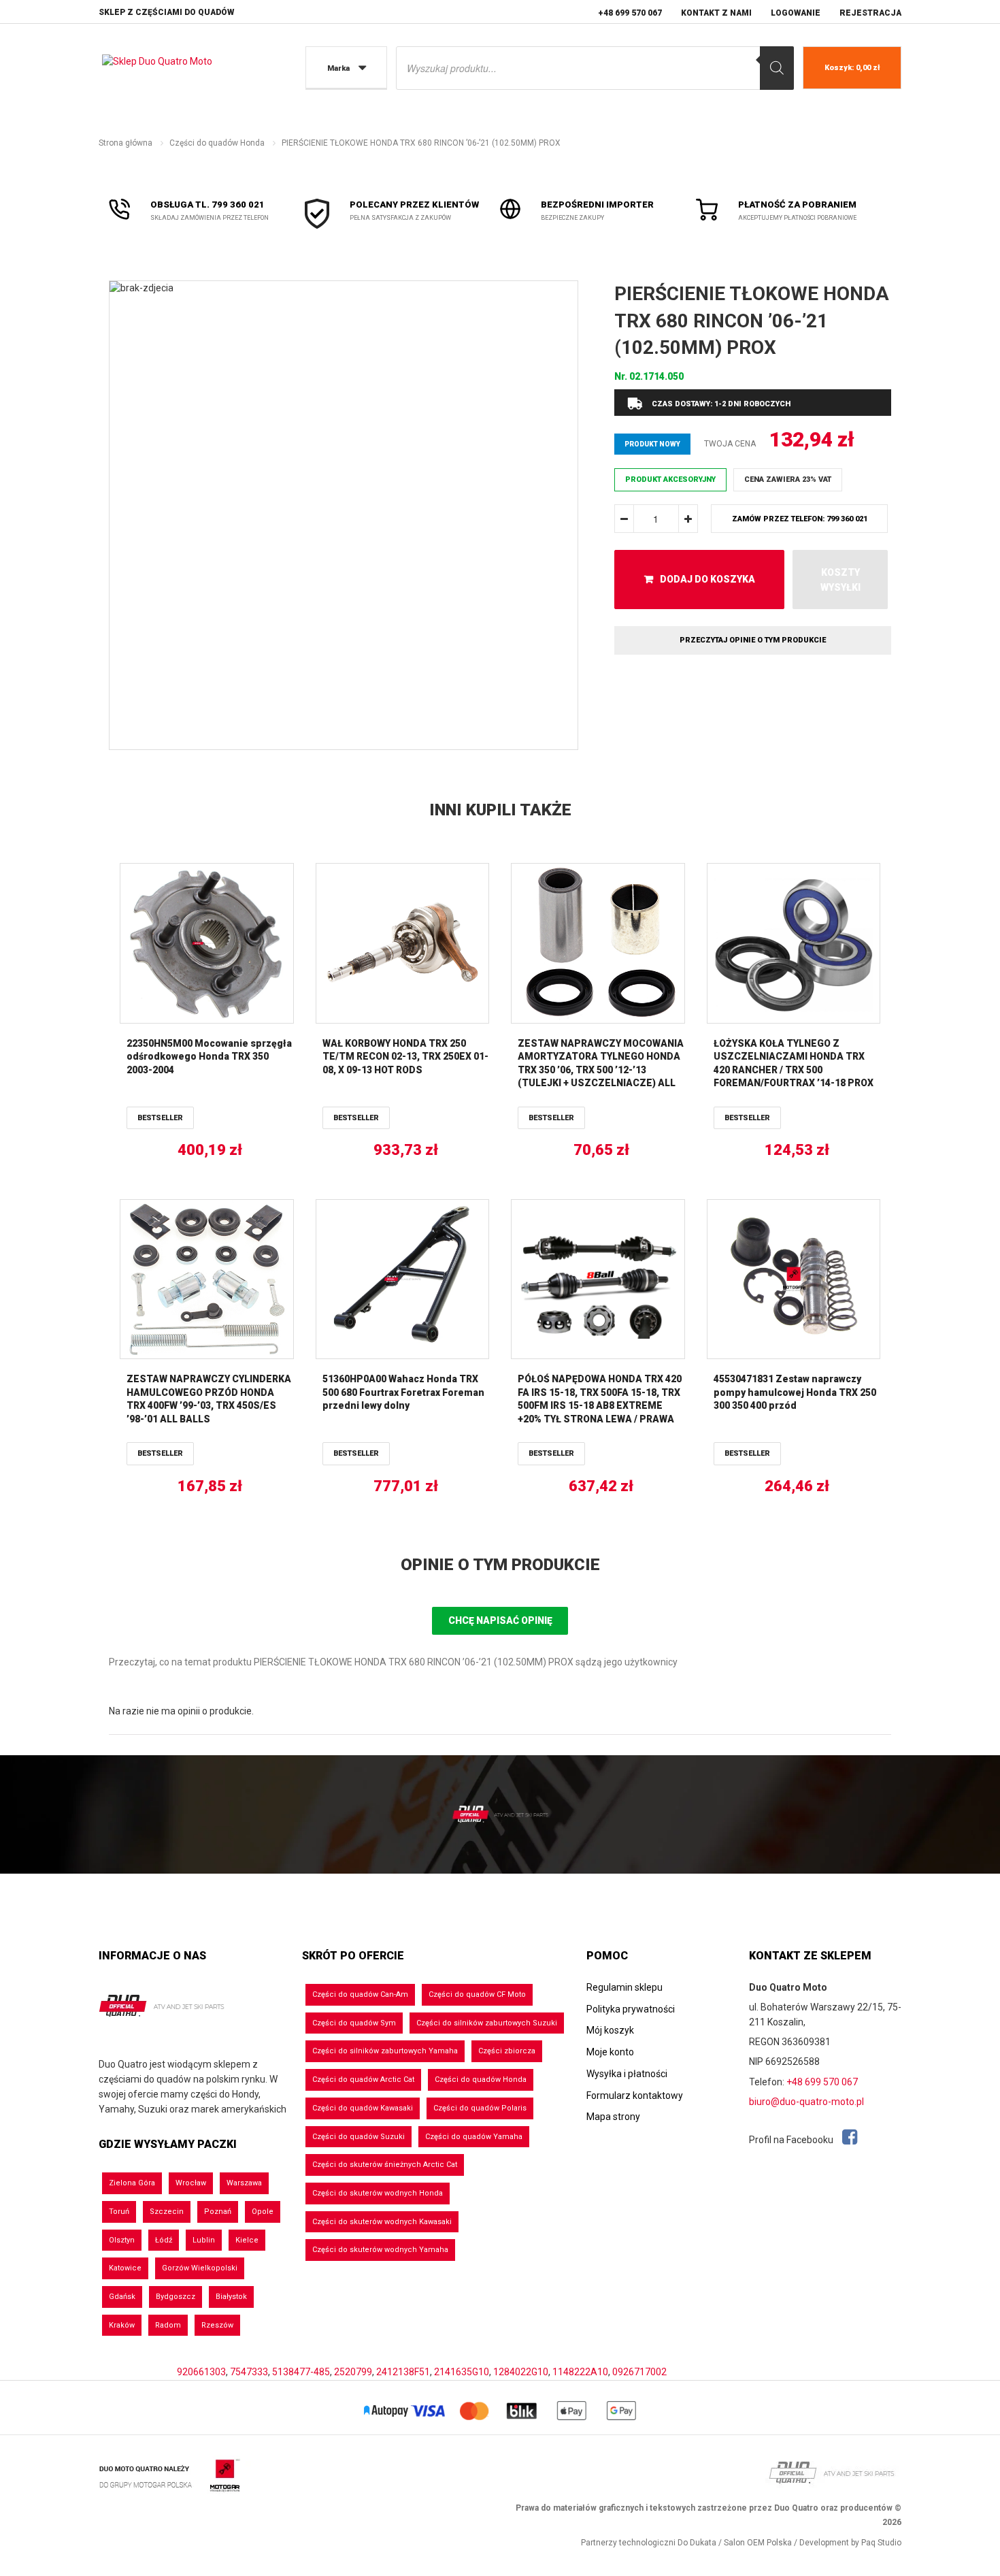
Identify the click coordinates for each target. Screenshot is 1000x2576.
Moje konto (610, 2052)
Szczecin (167, 2212)
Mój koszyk (610, 2030)
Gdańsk (122, 2297)
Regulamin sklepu (624, 1987)
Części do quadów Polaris (480, 2108)
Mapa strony (613, 2117)
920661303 (201, 2372)
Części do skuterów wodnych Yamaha (380, 2250)
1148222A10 (580, 2372)
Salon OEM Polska (758, 2543)
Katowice (125, 2268)
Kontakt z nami (716, 13)
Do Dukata (697, 2543)
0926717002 (639, 2372)
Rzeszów (217, 2325)
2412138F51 (403, 2372)
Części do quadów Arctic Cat (363, 2080)
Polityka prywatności (631, 2009)
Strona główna (126, 143)
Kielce (247, 2240)
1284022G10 (521, 2372)
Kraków (122, 2325)
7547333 (249, 2372)
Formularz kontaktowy (635, 2096)
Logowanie (796, 13)
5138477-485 (301, 2372)
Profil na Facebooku (792, 2140)
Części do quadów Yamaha (474, 2137)
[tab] (500, 1565)
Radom (168, 2325)
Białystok (231, 2297)
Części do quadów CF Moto (477, 1994)
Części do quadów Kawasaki (363, 2108)
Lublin (204, 2240)
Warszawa (244, 2183)
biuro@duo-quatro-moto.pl (806, 2102)
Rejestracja (870, 13)
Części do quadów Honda (217, 143)
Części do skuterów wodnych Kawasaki (382, 2222)
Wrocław (191, 2183)
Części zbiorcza (507, 2051)
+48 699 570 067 (630, 13)
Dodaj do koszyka (707, 579)
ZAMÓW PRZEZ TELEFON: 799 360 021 (800, 519)
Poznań (218, 2212)
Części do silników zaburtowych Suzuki (487, 2023)
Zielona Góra (132, 2183)
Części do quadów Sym (354, 2023)
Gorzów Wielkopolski (200, 2268)
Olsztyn (122, 2240)
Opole (263, 2212)
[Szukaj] (777, 68)
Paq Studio (881, 2543)
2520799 (353, 2372)
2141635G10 (462, 2372)
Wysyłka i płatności (627, 2074)
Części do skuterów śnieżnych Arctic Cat (385, 2165)
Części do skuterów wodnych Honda (378, 2193)
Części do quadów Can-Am (360, 1994)
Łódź (164, 2240)
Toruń (119, 2212)
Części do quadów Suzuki (359, 2137)
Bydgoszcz (176, 2297)
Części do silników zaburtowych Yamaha (385, 2051)
